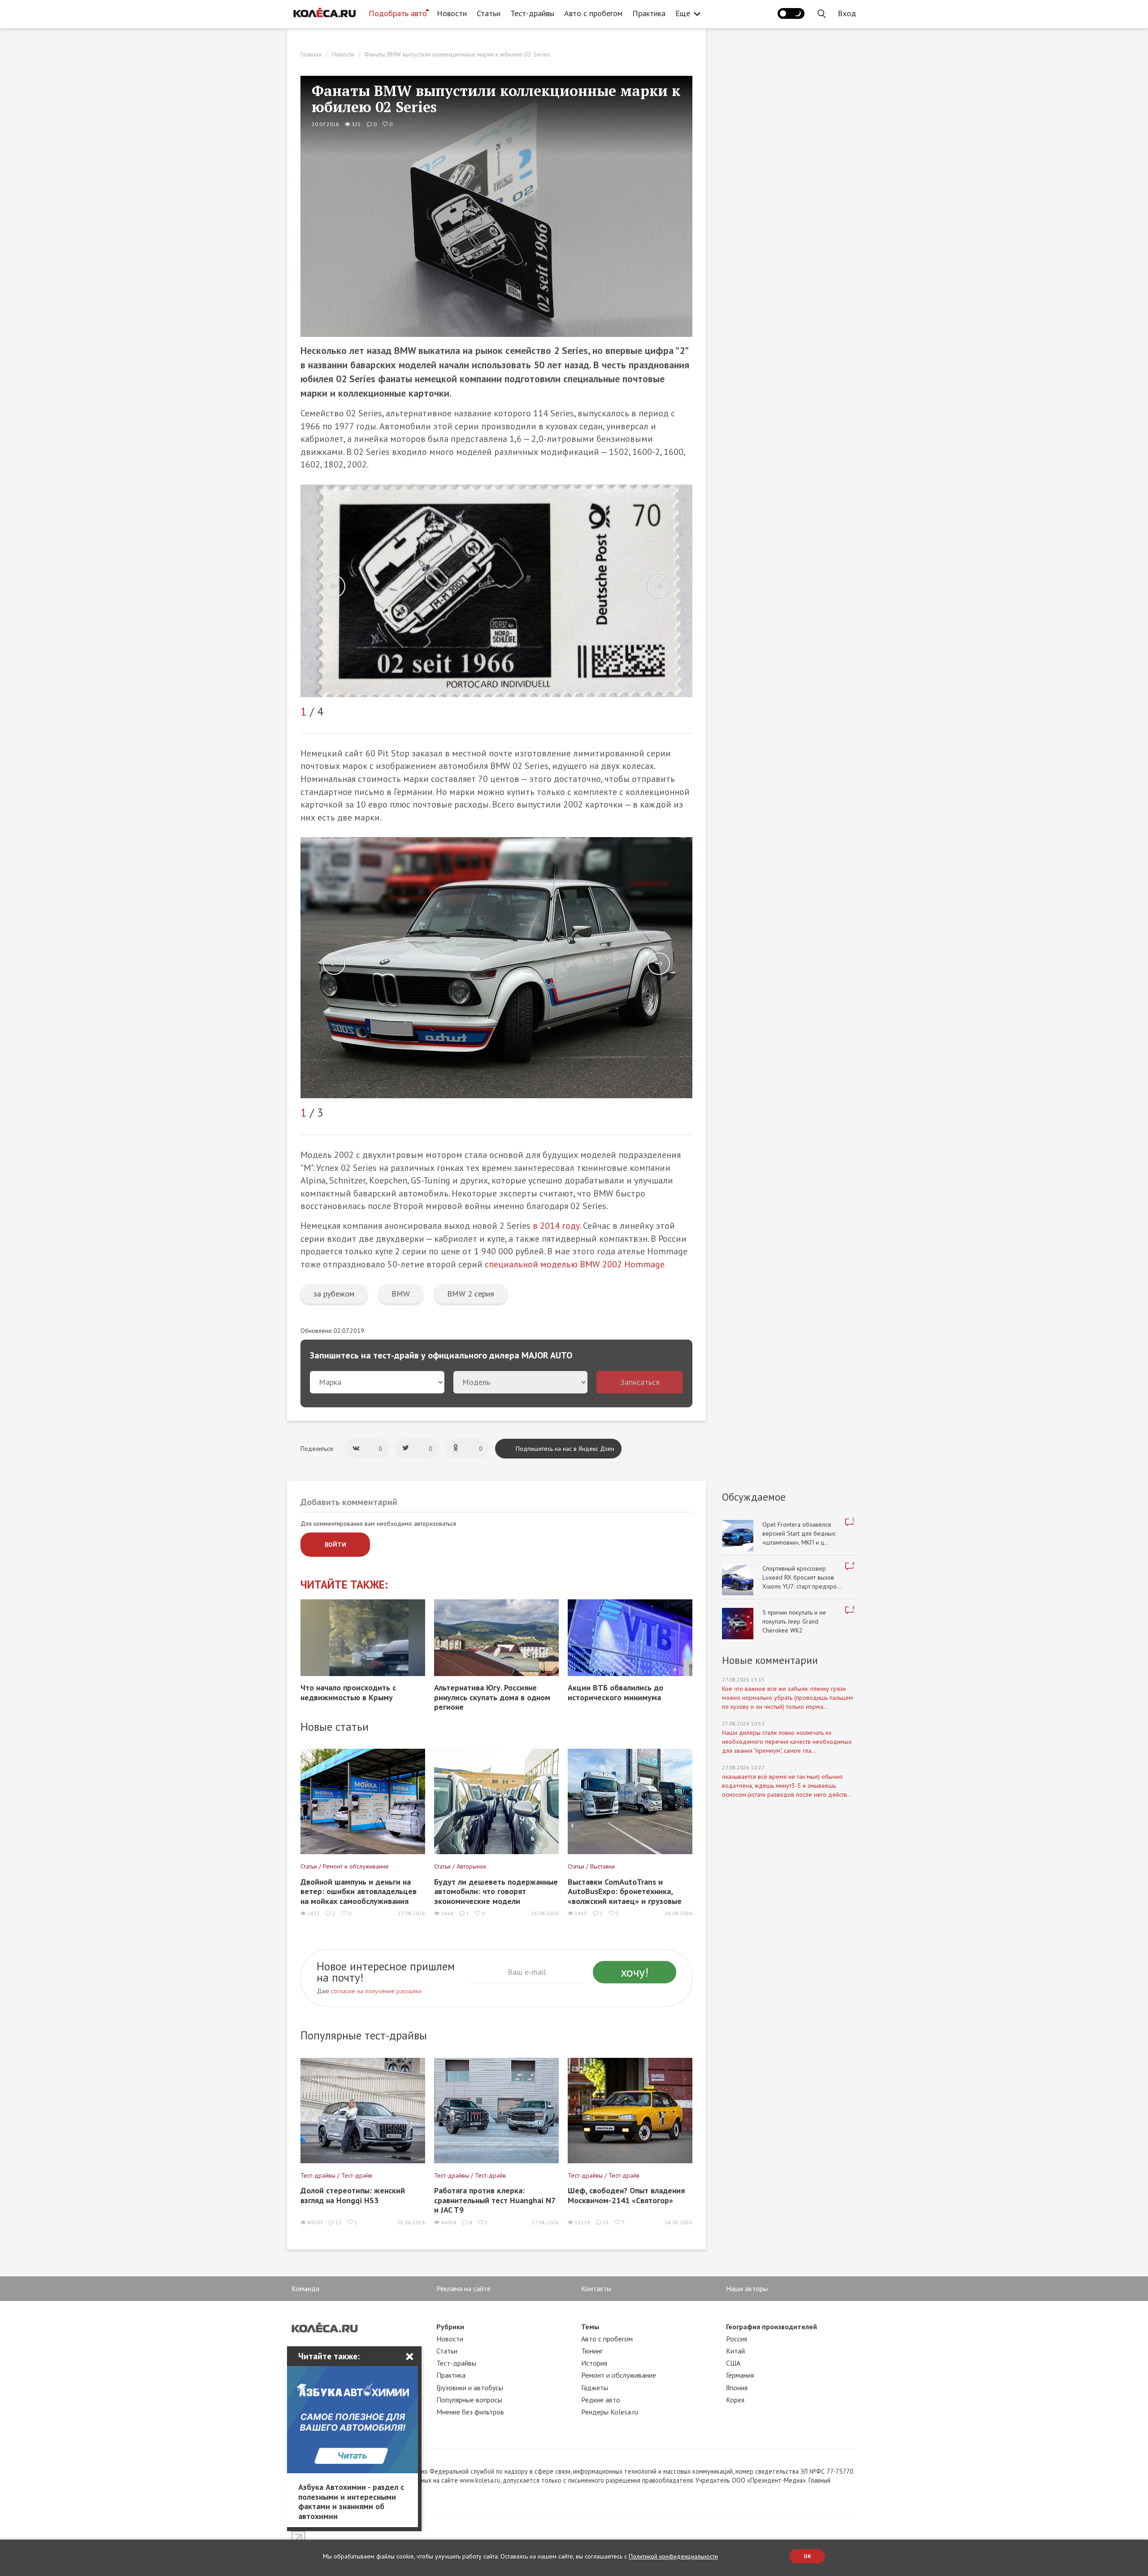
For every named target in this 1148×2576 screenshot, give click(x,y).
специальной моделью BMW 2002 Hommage (575, 1264)
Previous (334, 586)
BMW (401, 1294)
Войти (335, 1545)
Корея (735, 2400)
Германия (740, 2375)
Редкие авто (601, 2400)
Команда (305, 2288)
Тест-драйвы (532, 13)
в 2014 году (556, 1226)
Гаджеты (595, 2388)
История (594, 2363)
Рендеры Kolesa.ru (610, 2412)
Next (659, 586)
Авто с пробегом (593, 13)
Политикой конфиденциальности (673, 2556)
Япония (737, 2388)
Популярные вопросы (469, 2400)
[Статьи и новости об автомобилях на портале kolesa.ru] (324, 13)
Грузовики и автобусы (470, 2388)
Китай (735, 2351)
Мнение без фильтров (470, 2412)
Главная (311, 54)
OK (807, 2556)
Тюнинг (592, 2351)
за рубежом (334, 1294)
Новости (452, 13)
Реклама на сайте (463, 2288)
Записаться (640, 1382)
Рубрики (450, 2327)
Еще (683, 13)
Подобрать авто (398, 13)
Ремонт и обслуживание (619, 2375)
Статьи (489, 13)
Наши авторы (747, 2288)
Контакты (596, 2288)
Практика (649, 13)
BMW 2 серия (471, 1294)
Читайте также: (344, 1585)
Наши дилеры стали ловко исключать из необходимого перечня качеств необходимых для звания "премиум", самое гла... (787, 1742)
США (733, 2363)
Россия (737, 2339)
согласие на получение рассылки (376, 1991)
